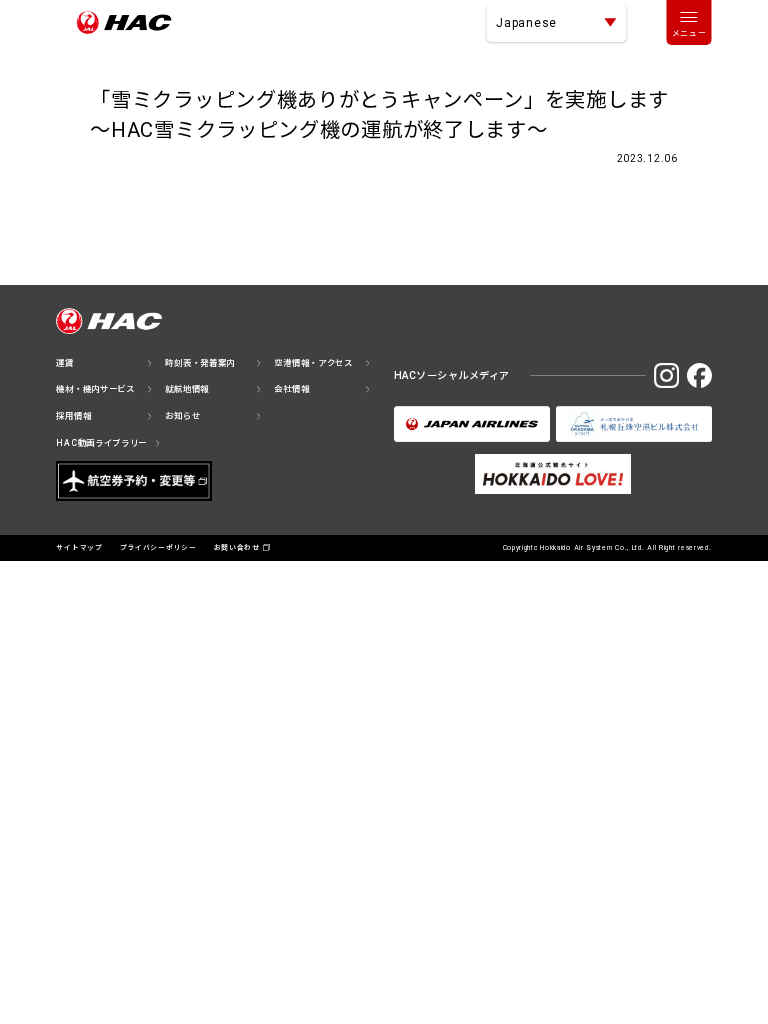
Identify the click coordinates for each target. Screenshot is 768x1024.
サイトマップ (79, 548)
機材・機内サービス (95, 389)
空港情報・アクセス (313, 363)
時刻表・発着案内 (200, 363)
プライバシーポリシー (158, 548)
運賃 (64, 363)
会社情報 (291, 389)
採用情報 (73, 416)
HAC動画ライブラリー (101, 443)
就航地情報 (187, 389)
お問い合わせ (237, 548)
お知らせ (182, 416)
